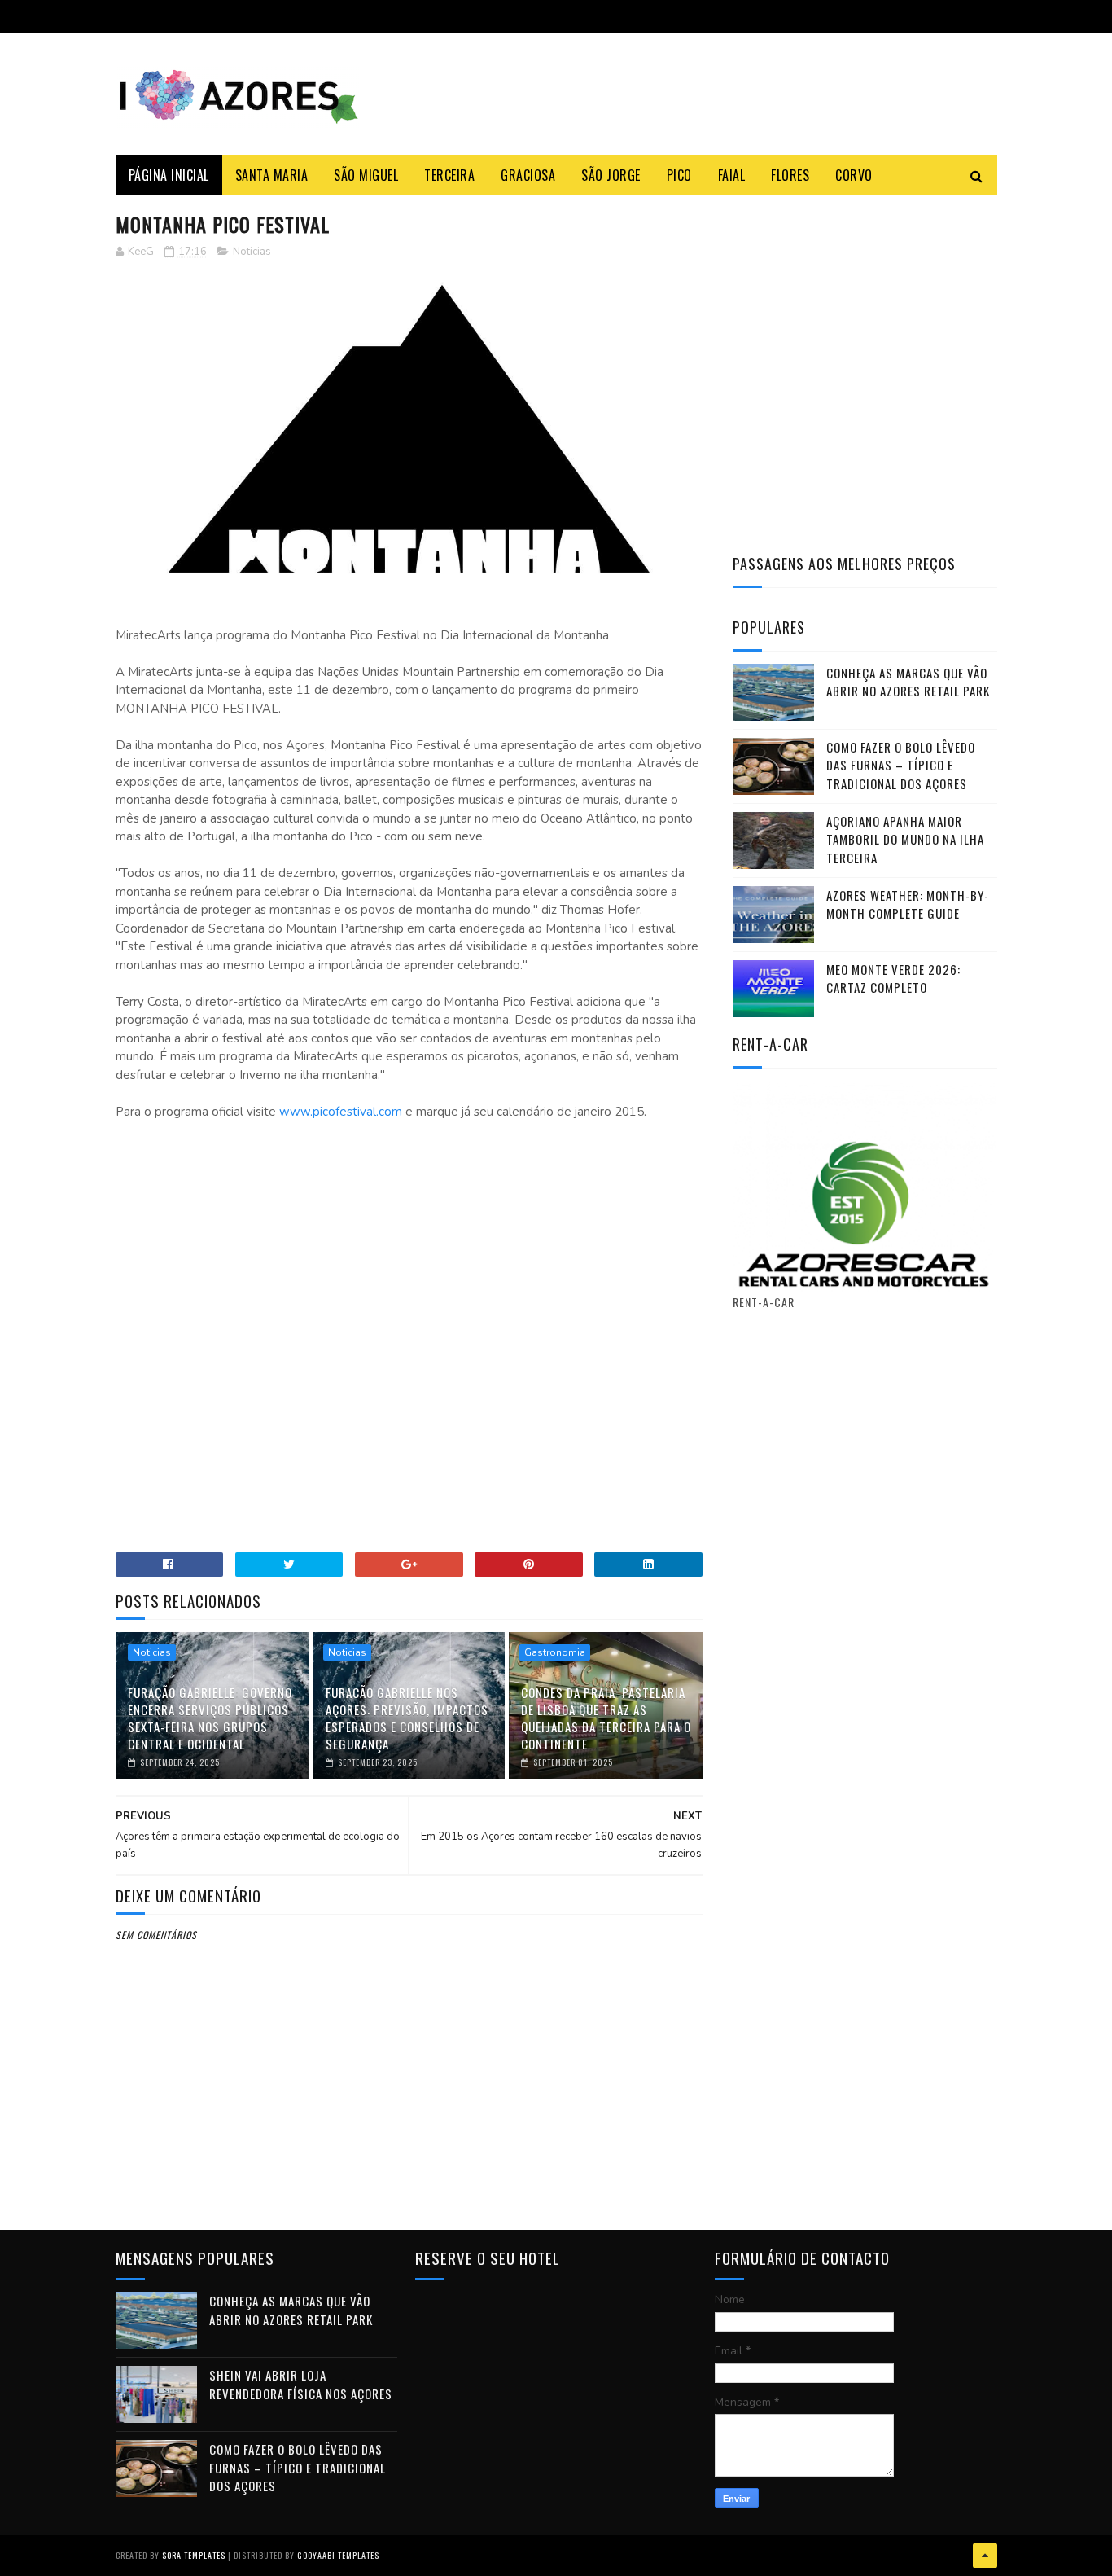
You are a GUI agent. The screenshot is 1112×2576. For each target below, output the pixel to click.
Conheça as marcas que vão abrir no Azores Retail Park (908, 682)
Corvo (854, 175)
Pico (679, 175)
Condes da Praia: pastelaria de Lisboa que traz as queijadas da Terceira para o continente (606, 1718)
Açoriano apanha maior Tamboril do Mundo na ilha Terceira (905, 839)
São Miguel (366, 175)
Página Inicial (169, 175)
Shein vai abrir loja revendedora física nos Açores (301, 2384)
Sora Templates (194, 2555)
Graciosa (528, 175)
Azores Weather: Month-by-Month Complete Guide (908, 904)
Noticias (252, 252)
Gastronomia (555, 1652)
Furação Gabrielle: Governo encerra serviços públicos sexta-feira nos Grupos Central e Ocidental (210, 1718)
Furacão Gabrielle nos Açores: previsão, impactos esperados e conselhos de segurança (407, 1718)
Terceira (449, 175)
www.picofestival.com (341, 1112)
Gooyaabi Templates (338, 2555)
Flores (790, 175)
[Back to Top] (985, 2556)
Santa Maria (272, 175)
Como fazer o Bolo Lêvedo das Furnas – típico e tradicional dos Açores (901, 765)
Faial (732, 175)
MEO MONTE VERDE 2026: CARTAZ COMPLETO (893, 979)
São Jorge (611, 175)
